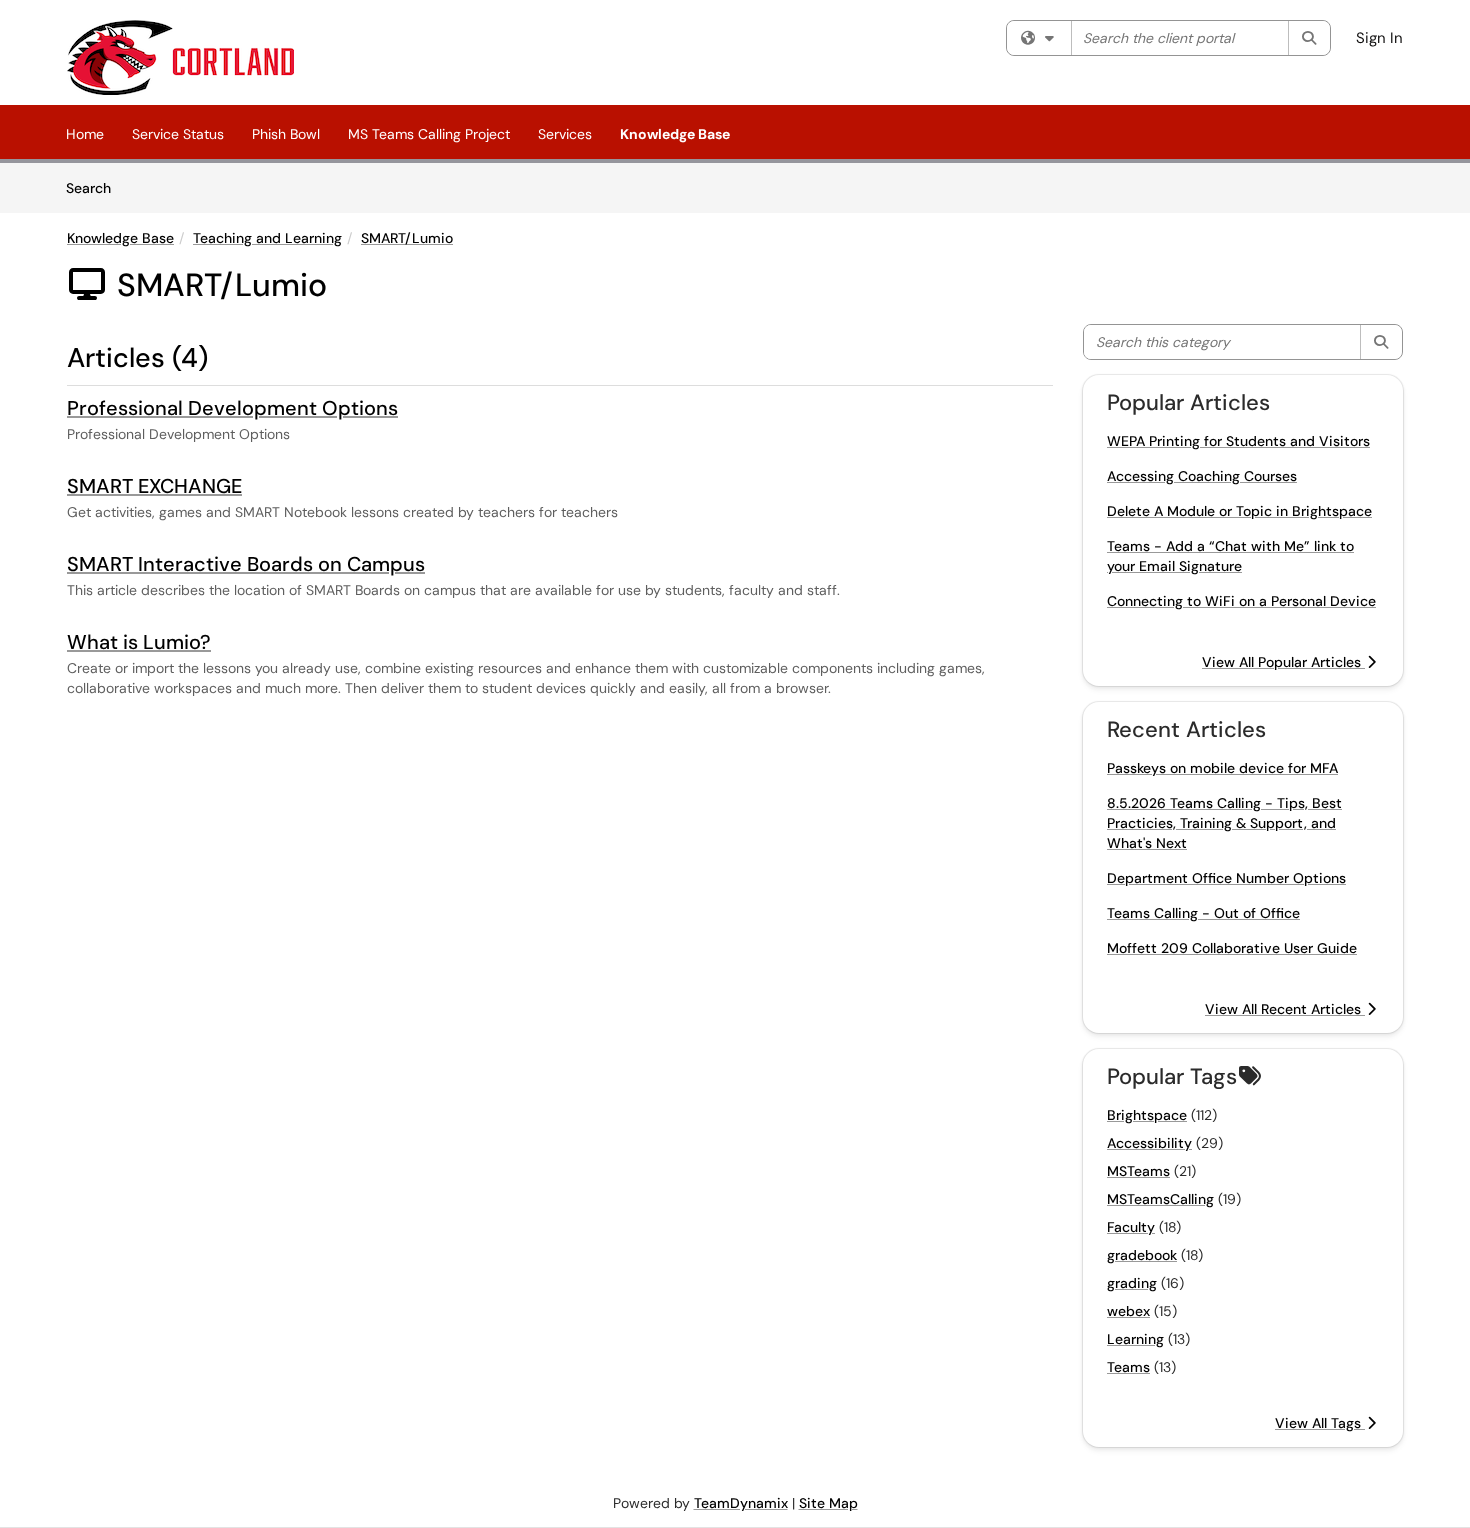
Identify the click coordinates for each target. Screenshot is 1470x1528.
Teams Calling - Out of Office (1203, 913)
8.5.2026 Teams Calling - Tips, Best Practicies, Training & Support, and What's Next (1224, 823)
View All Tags (1320, 1423)
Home (85, 134)
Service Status (178, 134)
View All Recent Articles (1285, 1009)
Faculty (1131, 1227)
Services (565, 134)
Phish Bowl (286, 134)
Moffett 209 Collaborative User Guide (1232, 948)
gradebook (1142, 1255)
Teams (1128, 1367)
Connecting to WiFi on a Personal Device (1241, 601)
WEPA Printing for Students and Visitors (1238, 441)
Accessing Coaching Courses (1202, 476)
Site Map (828, 1503)
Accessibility (1149, 1143)
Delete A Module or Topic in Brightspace (1239, 511)
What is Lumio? (139, 642)
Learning (1135, 1339)
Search (95, 187)
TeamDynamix (741, 1503)
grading (1132, 1283)
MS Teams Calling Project (429, 134)
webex (1128, 1311)
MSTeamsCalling (1160, 1199)
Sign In (1379, 38)
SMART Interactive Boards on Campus (246, 564)
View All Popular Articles (1283, 662)
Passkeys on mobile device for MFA (1222, 768)
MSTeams (1138, 1171)
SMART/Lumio (407, 238)
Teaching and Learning (267, 238)
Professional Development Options (232, 408)
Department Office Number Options (1226, 878)
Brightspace (1147, 1115)
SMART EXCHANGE (154, 486)
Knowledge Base (675, 134)
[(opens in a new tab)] (180, 57)
